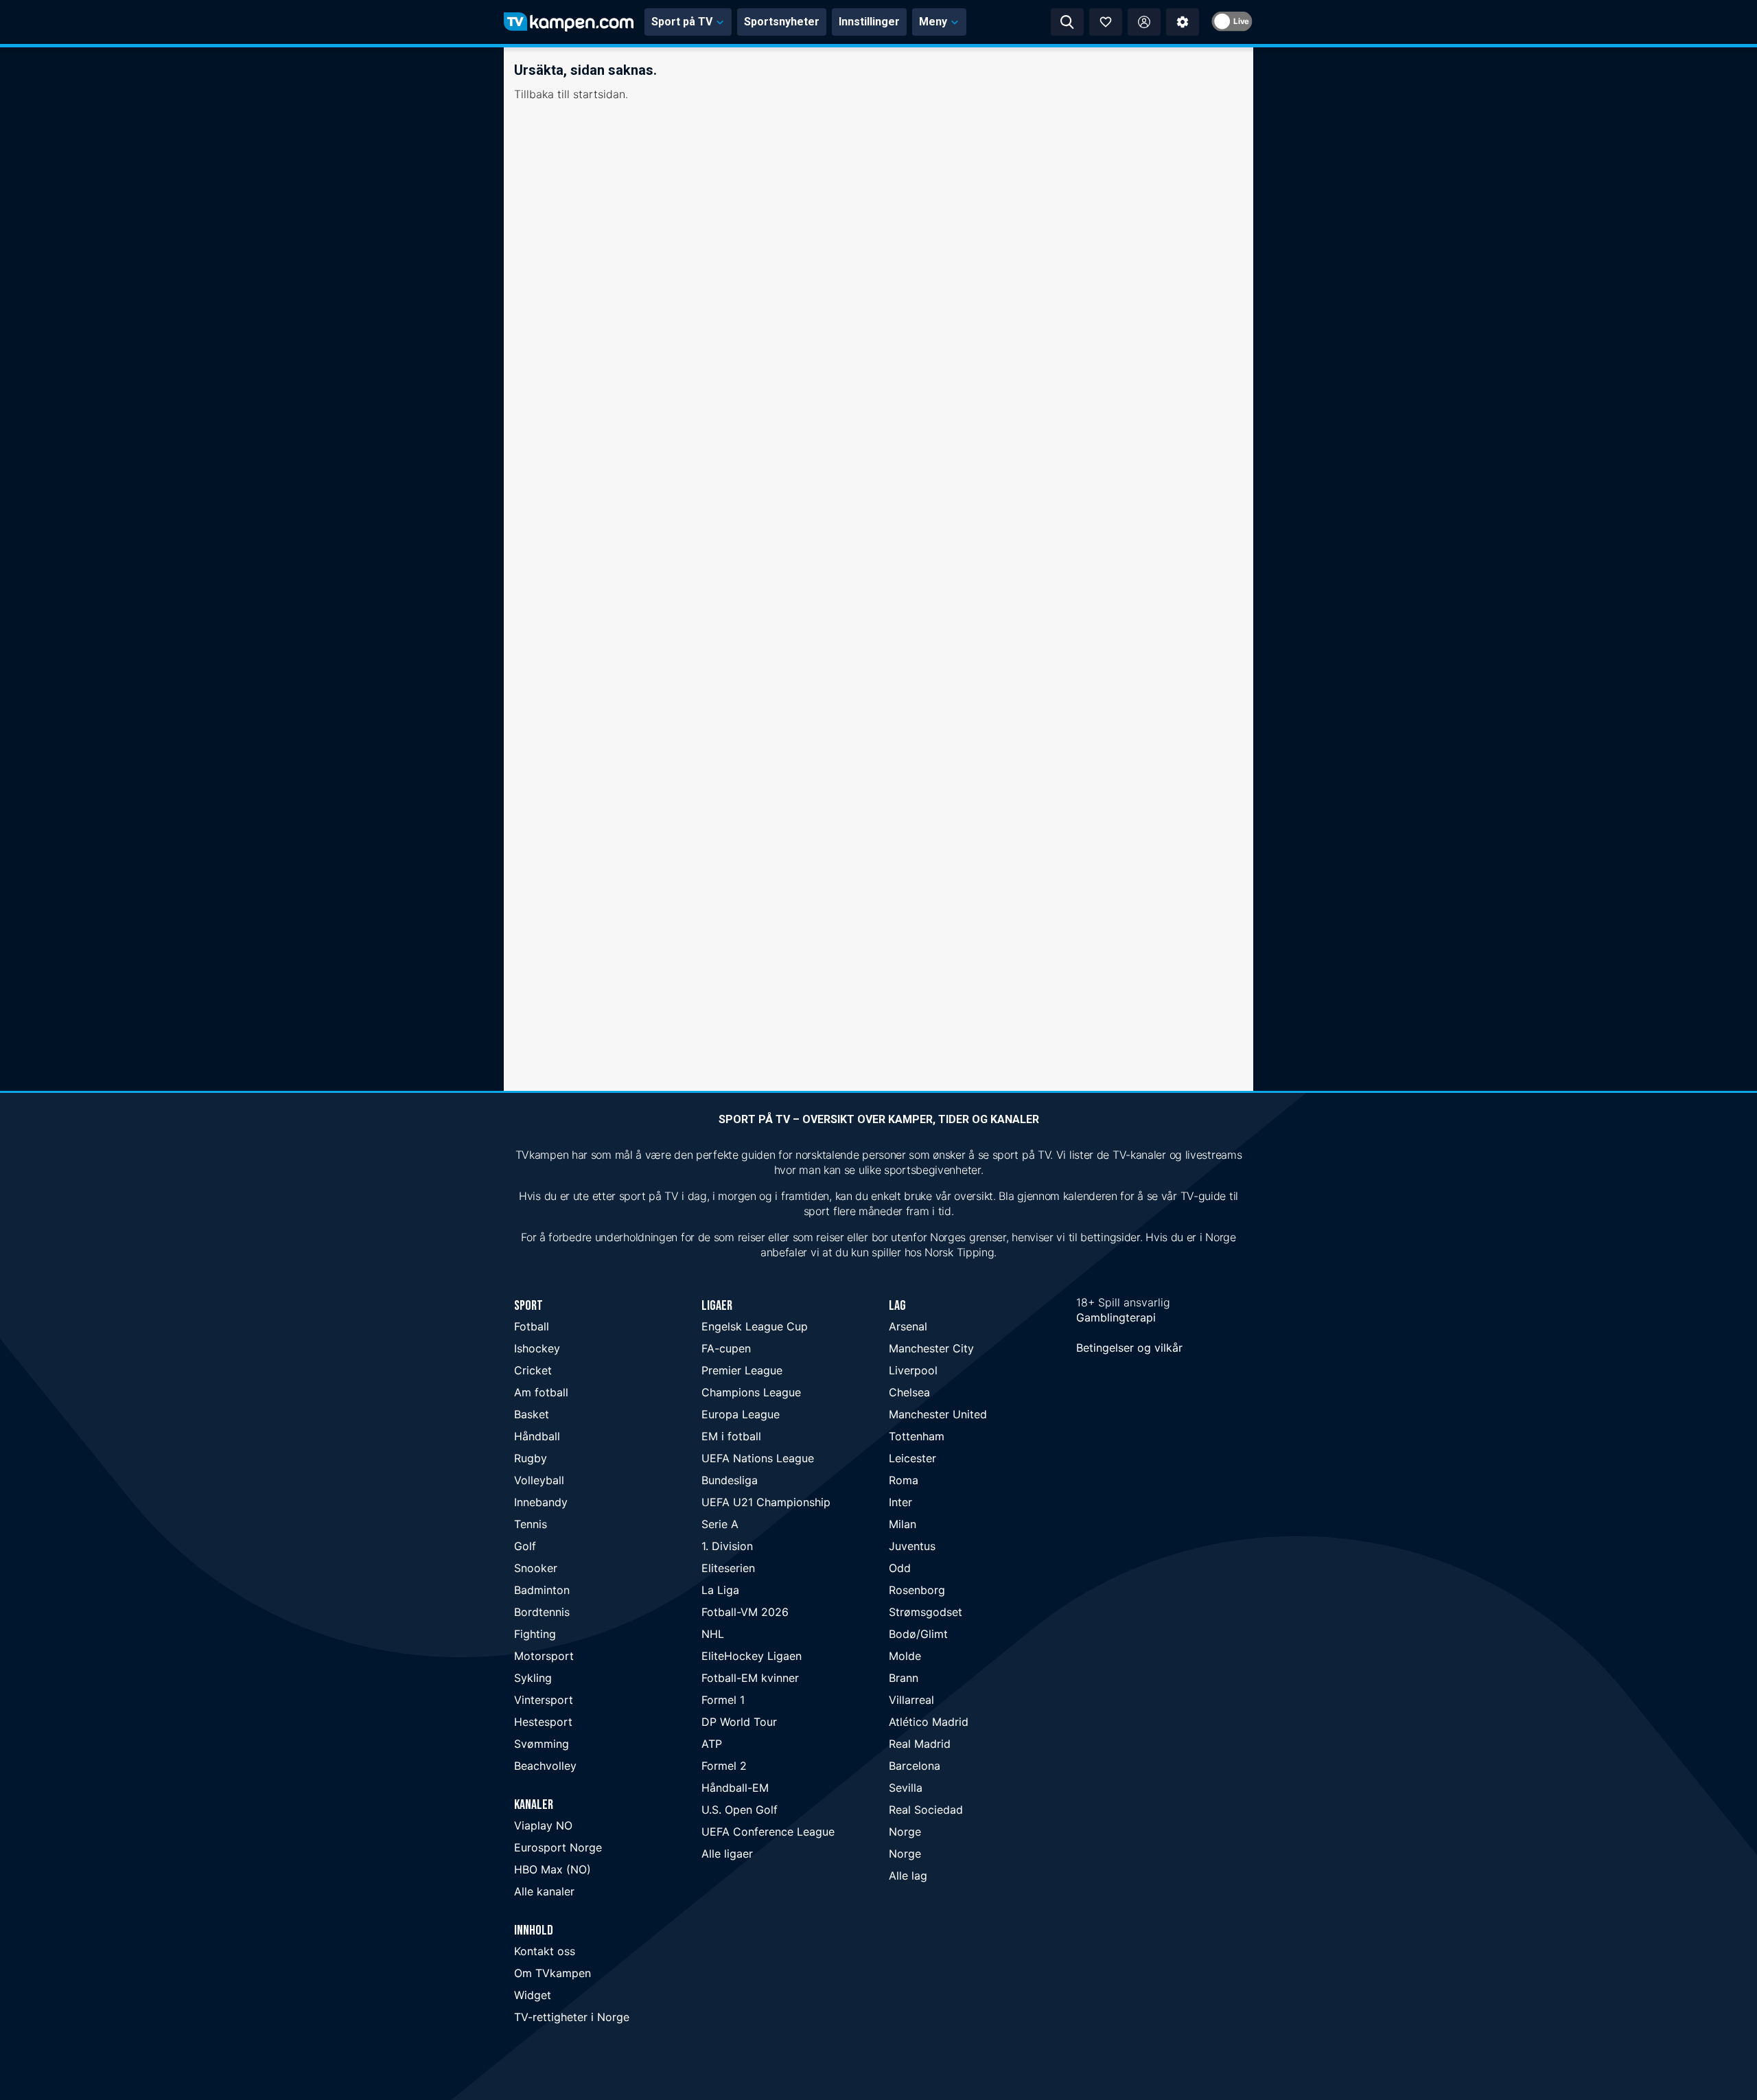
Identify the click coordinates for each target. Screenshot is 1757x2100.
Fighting (535, 1634)
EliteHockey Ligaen (752, 1656)
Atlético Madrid (929, 1722)
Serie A (720, 1524)
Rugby (531, 1458)
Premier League (742, 1370)
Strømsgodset (926, 1612)
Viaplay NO (543, 1825)
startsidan (599, 94)
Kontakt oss (545, 1951)
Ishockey (537, 1348)
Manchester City (931, 1348)
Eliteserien (728, 1568)
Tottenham (917, 1436)
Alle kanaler (544, 1891)
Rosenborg (917, 1590)
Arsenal (908, 1326)
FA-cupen (726, 1348)
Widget (533, 1995)
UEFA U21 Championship (766, 1502)
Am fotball (541, 1392)
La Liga (720, 1590)
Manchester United (938, 1414)
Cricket (533, 1370)
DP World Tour (739, 1722)
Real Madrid (920, 1744)
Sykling (533, 1678)
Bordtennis (542, 1612)
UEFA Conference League (768, 1832)
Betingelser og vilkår (1129, 1348)
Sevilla (906, 1788)
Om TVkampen (552, 1973)
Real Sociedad (926, 1810)
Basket (532, 1414)
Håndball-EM (735, 1788)
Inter (900, 1502)
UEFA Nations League (758, 1458)
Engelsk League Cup (755, 1326)
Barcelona (915, 1766)
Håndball (537, 1436)
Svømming (542, 1744)
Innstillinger (869, 22)
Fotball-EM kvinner (750, 1678)
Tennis (531, 1524)
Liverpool (913, 1370)
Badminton (542, 1590)
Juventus (912, 1546)
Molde (905, 1656)
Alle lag (908, 1876)
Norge (905, 1832)
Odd (900, 1568)
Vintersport (544, 1700)
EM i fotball (731, 1436)
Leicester (912, 1458)
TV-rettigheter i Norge (572, 2017)
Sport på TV (682, 22)
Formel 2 (724, 1766)
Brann (904, 1678)
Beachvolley (545, 1766)
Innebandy (541, 1502)
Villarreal (911, 1700)
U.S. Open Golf (740, 1810)
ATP (712, 1744)
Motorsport (544, 1656)
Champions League (751, 1392)
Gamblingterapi (1116, 1317)
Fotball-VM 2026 (745, 1612)
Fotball (532, 1326)
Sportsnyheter (782, 22)
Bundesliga (730, 1480)
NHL (713, 1634)
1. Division (727, 1546)
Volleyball (539, 1480)
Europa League (741, 1414)
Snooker (536, 1568)
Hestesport (543, 1722)
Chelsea (909, 1392)
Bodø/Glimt (918, 1634)
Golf (525, 1546)
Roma (904, 1480)
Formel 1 (723, 1700)
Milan (903, 1524)
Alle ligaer (727, 1854)
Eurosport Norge (558, 1847)
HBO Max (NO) (552, 1869)
